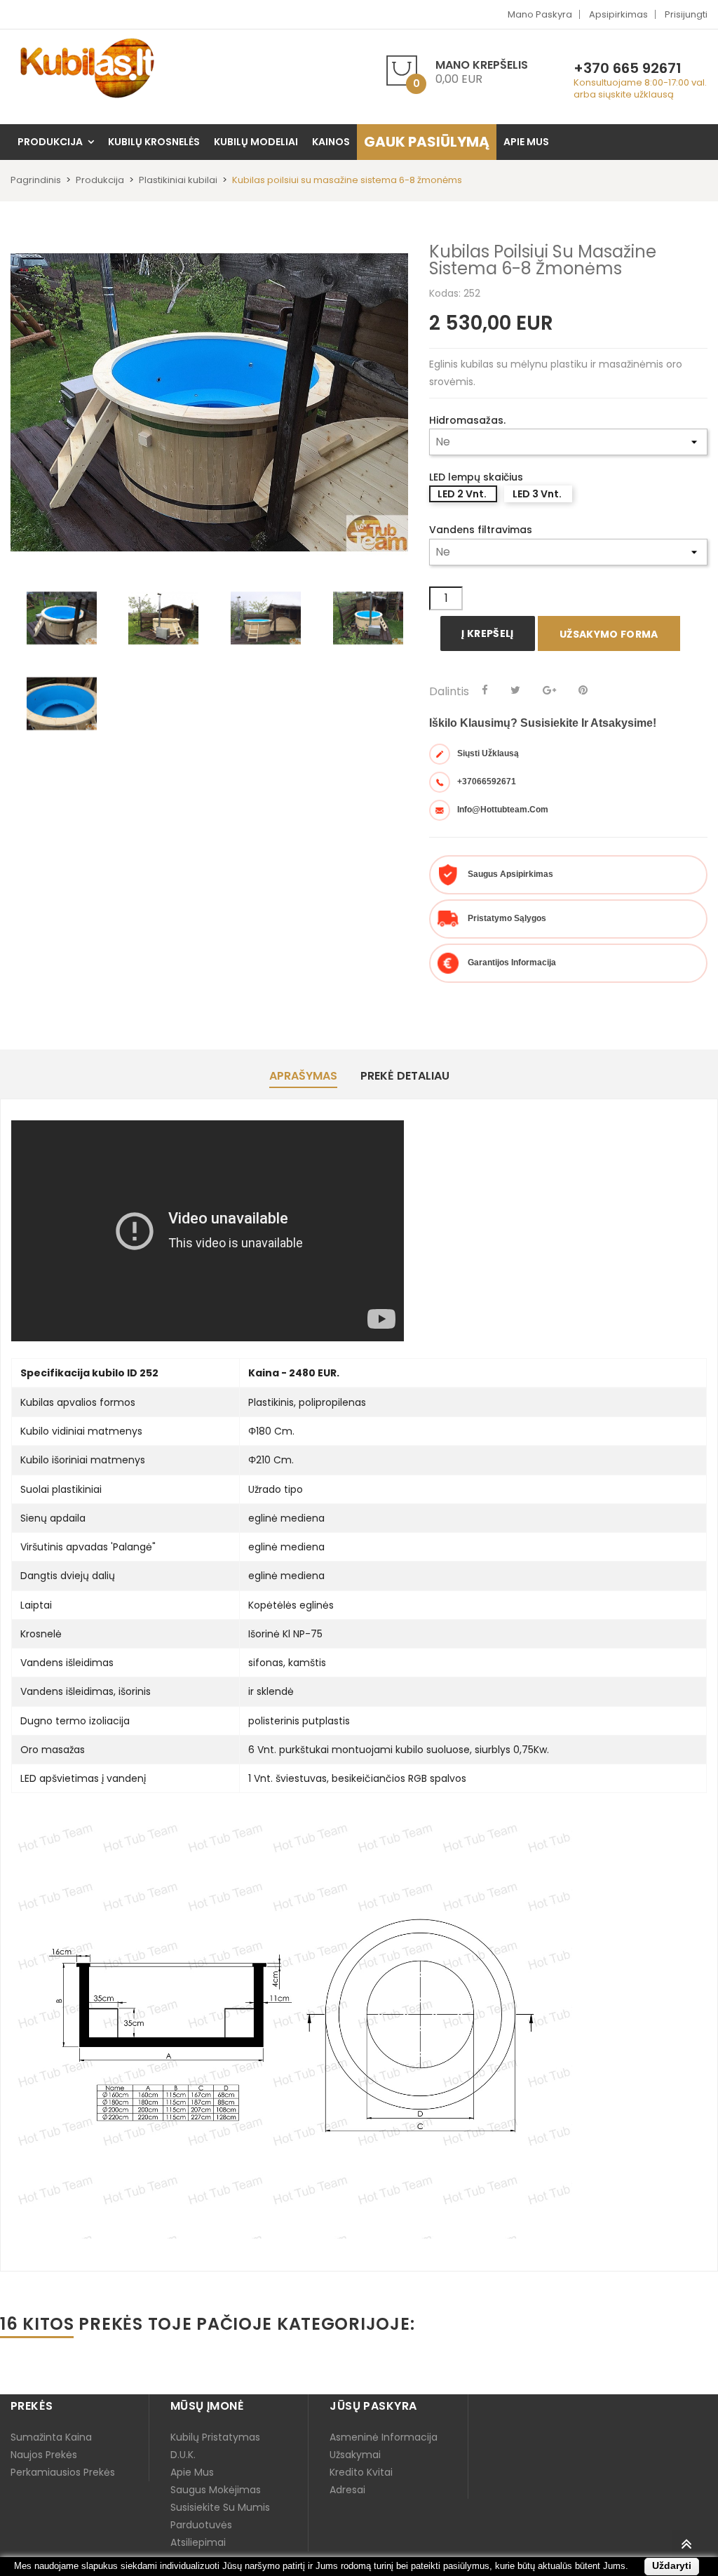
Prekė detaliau (405, 1076)
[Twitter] (515, 690)
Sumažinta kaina (51, 2437)
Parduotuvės (201, 2525)
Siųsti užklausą (488, 753)
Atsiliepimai (198, 2542)
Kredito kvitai (361, 2472)
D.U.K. (183, 2455)
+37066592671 (487, 781)
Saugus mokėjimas (216, 2490)
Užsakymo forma (609, 634)
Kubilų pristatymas (215, 2437)
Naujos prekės (44, 2455)
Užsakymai (355, 2455)
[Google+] (549, 690)
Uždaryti (672, 2565)
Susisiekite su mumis (220, 2507)
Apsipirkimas (618, 14)
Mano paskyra (540, 14)
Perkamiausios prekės (63, 2472)
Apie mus (192, 2472)
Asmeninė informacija (384, 2437)
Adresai (347, 2490)
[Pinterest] (583, 690)
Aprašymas (303, 1076)
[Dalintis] (485, 690)
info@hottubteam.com (503, 810)
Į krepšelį (488, 633)
